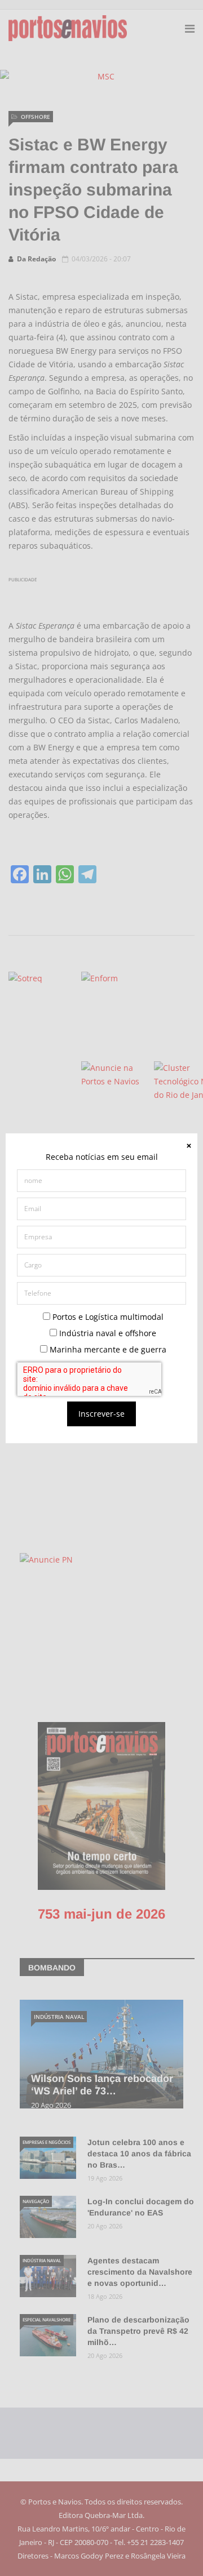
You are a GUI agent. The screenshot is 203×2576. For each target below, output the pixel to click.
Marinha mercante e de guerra (107, 1349)
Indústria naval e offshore (107, 1333)
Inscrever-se (101, 1414)
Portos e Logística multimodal (107, 1317)
